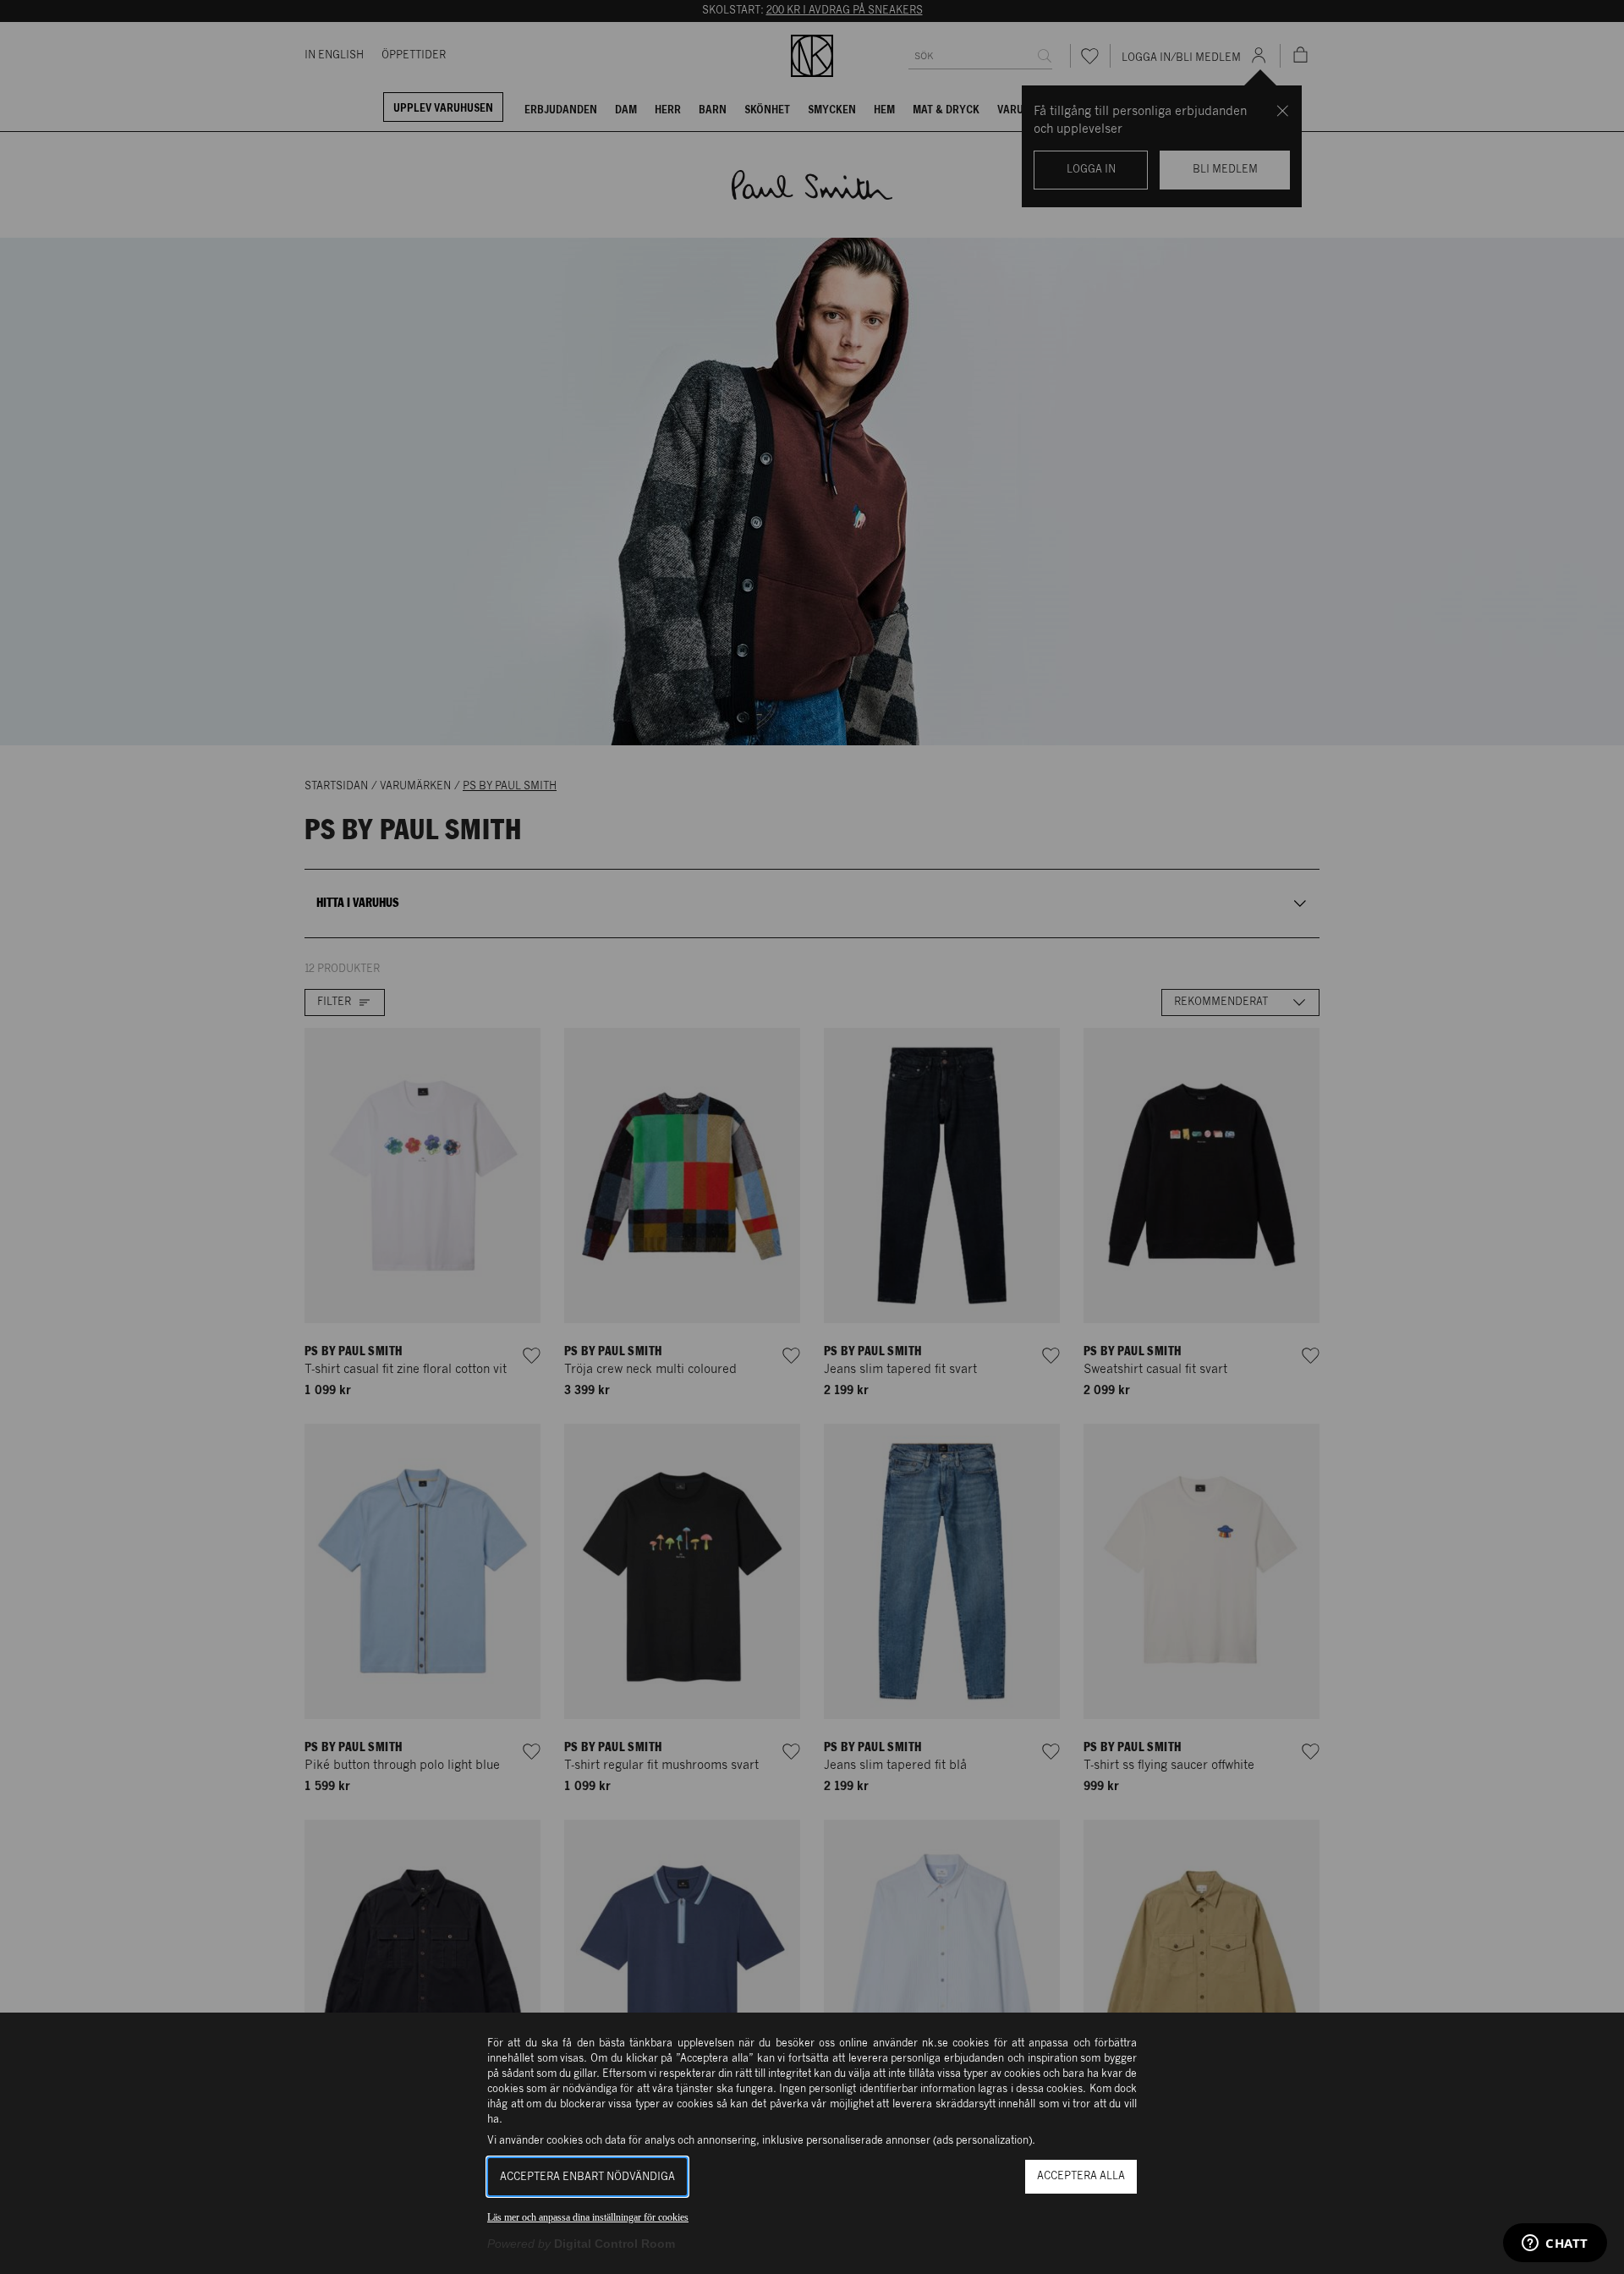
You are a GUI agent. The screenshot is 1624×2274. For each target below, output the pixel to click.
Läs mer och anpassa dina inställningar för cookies (588, 2217)
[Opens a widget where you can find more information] (1555, 2244)
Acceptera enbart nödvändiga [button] (587, 2177)
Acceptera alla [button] (1081, 2176)
